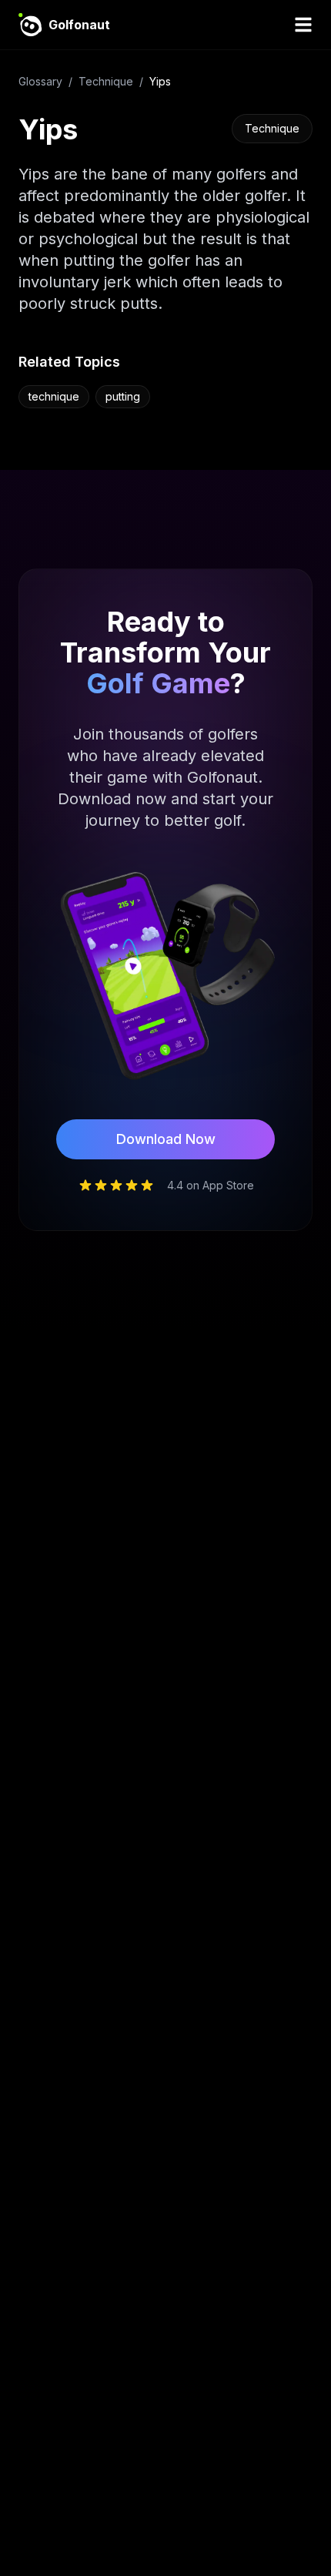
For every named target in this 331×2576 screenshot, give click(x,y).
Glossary (40, 81)
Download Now (166, 1139)
